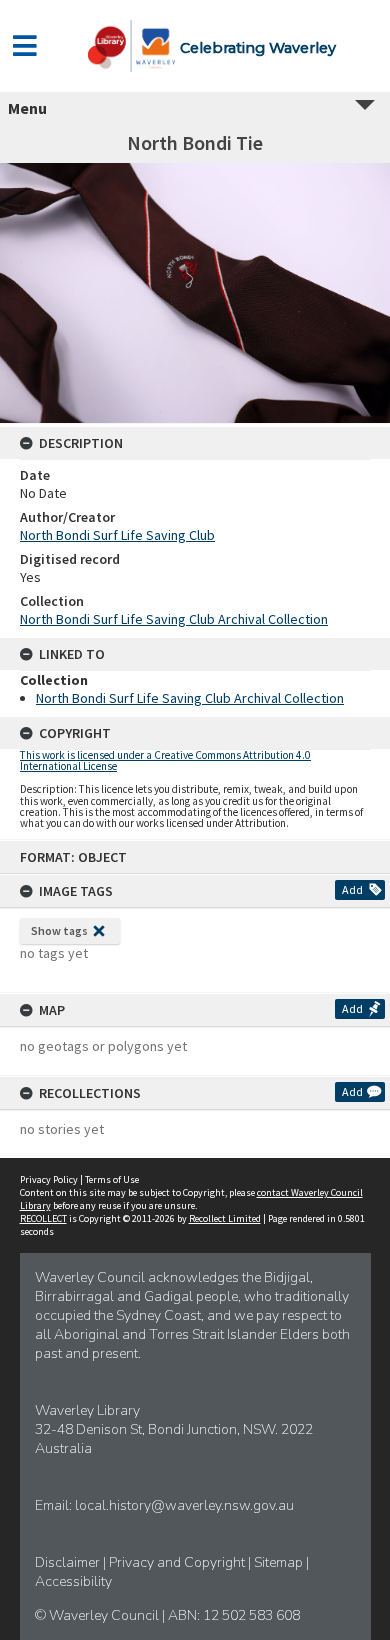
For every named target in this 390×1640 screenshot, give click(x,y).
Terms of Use (112, 1179)
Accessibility (73, 1581)
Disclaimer (69, 1562)
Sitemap (280, 1562)
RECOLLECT (43, 1218)
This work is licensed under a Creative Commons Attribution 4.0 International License (165, 760)
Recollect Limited (225, 1218)
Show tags (59, 930)
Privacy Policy (49, 1179)
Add (352, 889)
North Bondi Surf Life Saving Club (117, 535)
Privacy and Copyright (178, 1562)
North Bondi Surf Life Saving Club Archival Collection (174, 619)
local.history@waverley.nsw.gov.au (184, 1505)
